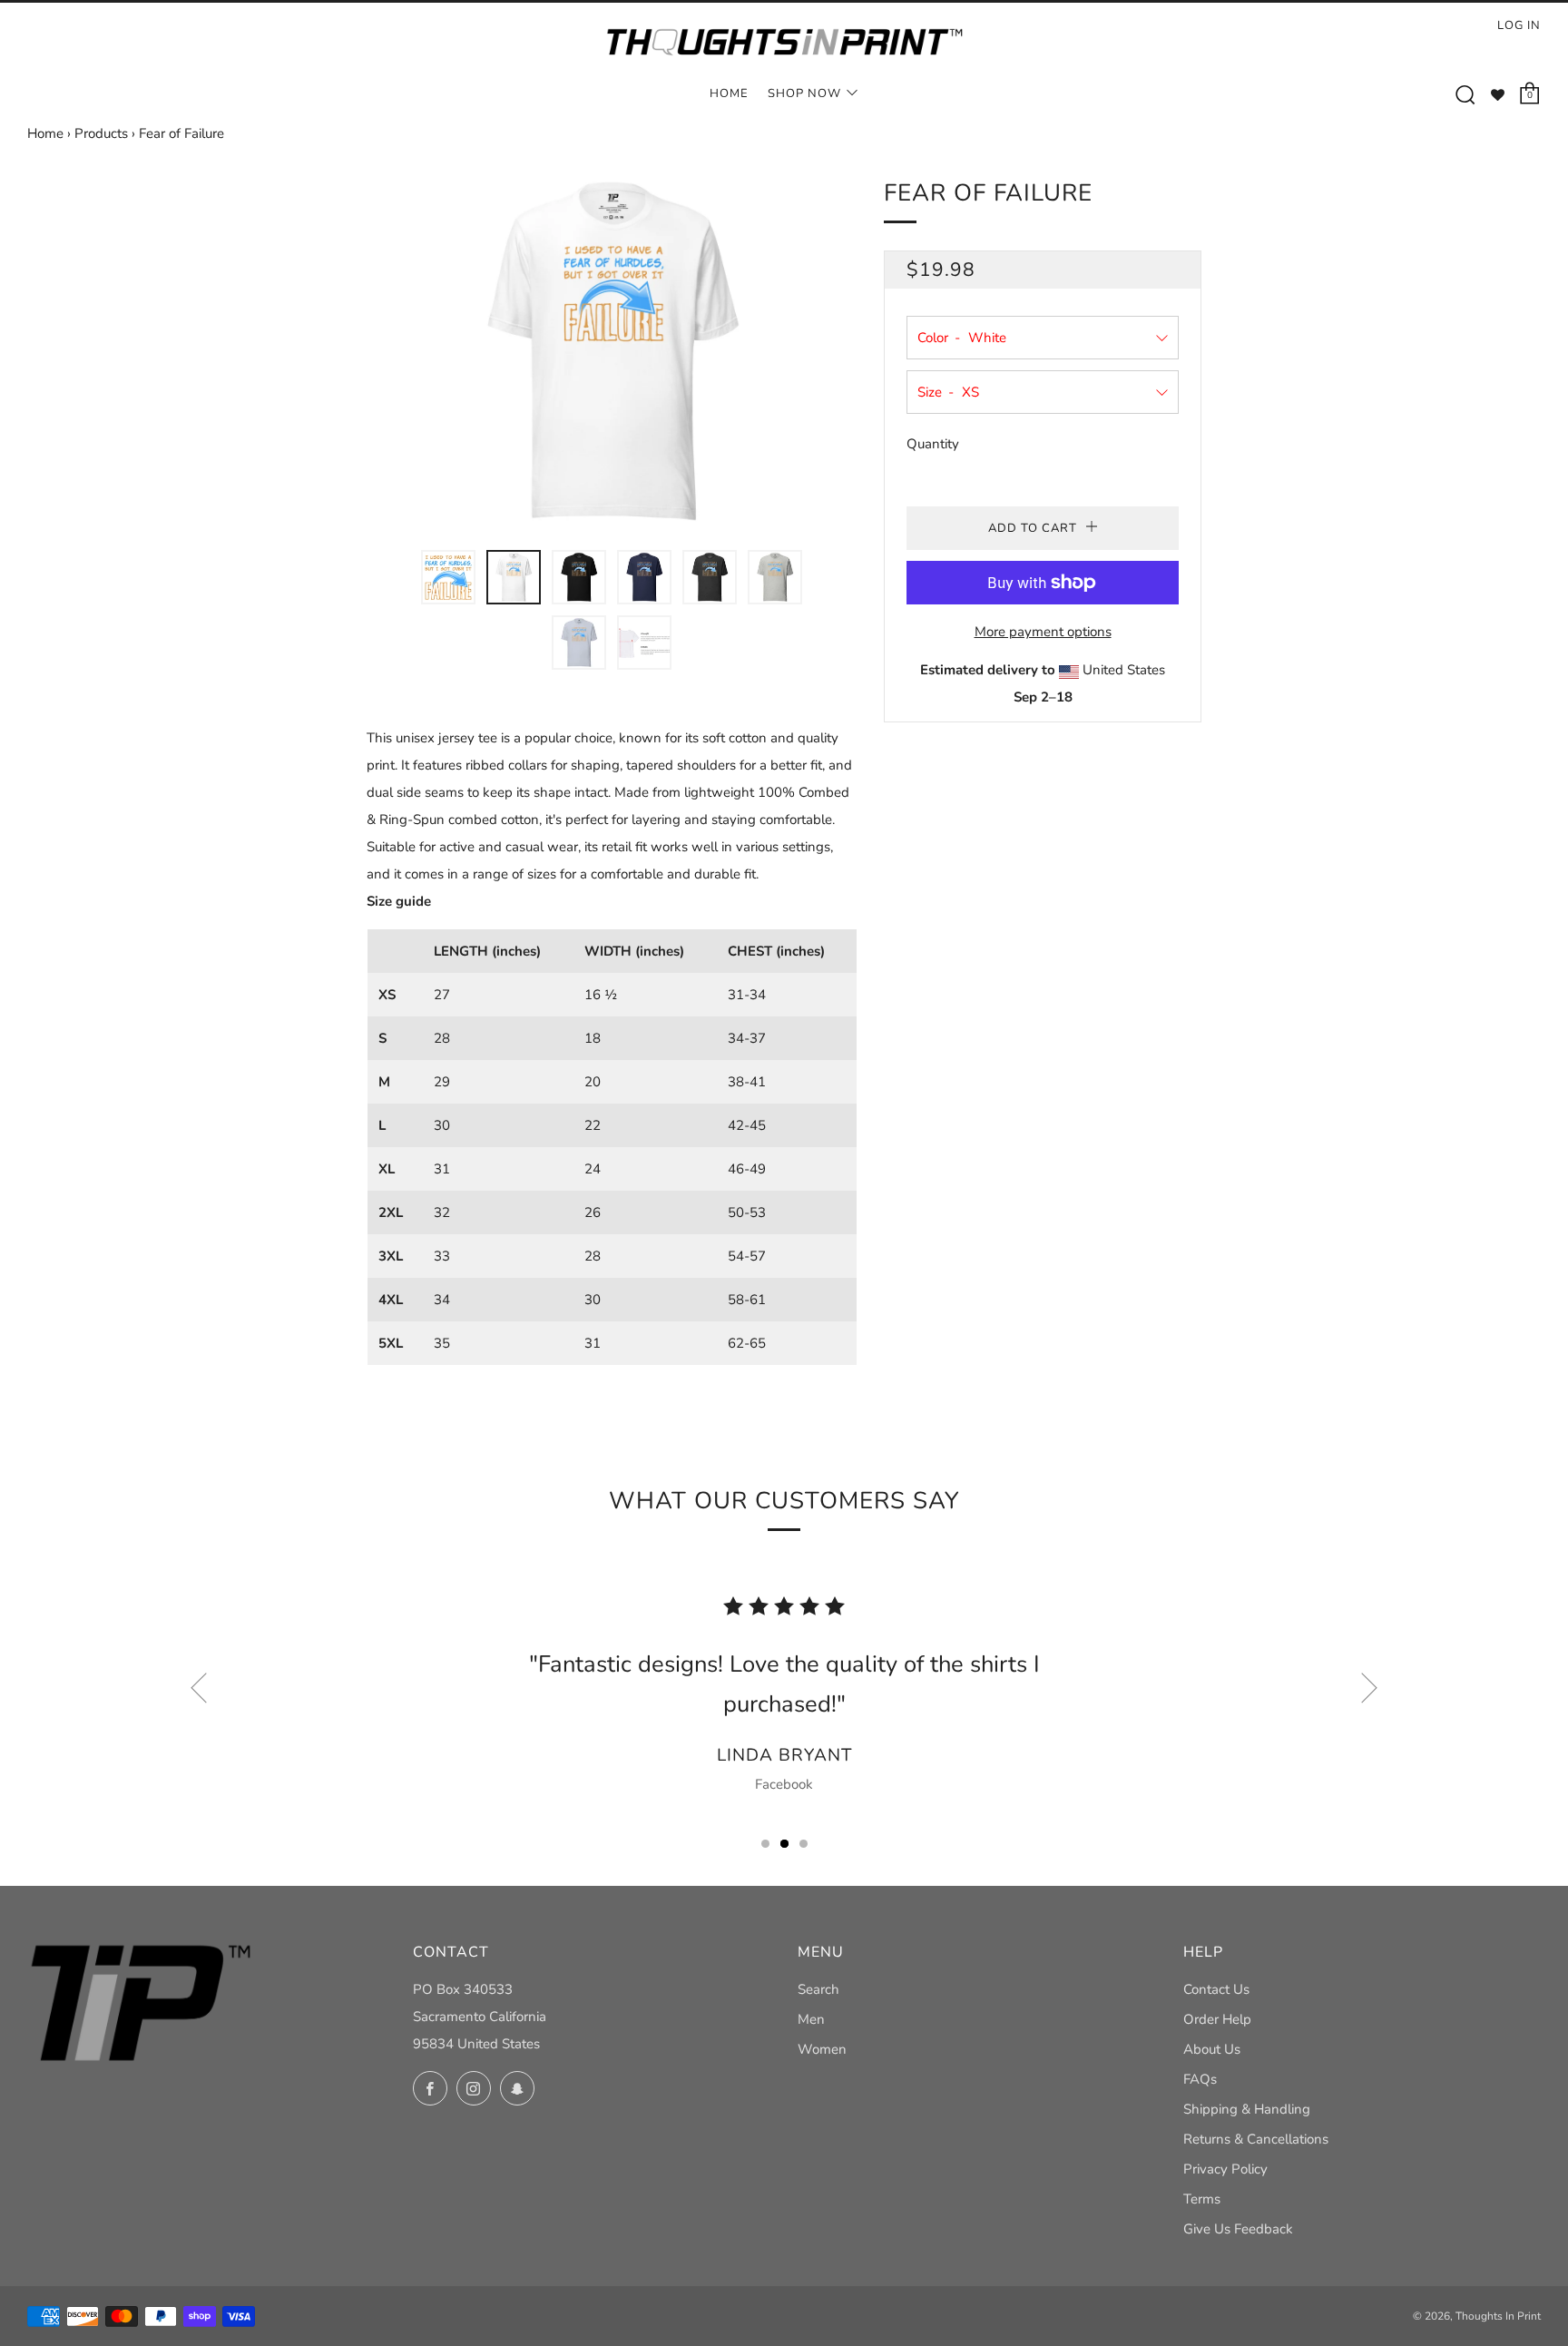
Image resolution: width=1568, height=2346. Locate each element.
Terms (1202, 2199)
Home (729, 93)
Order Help (1217, 2019)
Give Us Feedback (1238, 2229)
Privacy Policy (1225, 2169)
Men (811, 2019)
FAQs (1200, 2079)
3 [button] (804, 1844)
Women (822, 2049)
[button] (448, 577)
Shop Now (804, 93)
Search (818, 1989)
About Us (1212, 2049)
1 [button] (765, 1844)
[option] (612, 351)
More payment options (1043, 632)
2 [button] (784, 1844)
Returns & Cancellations (1256, 2139)
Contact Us (1216, 1989)
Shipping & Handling (1247, 2109)
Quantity (933, 444)
